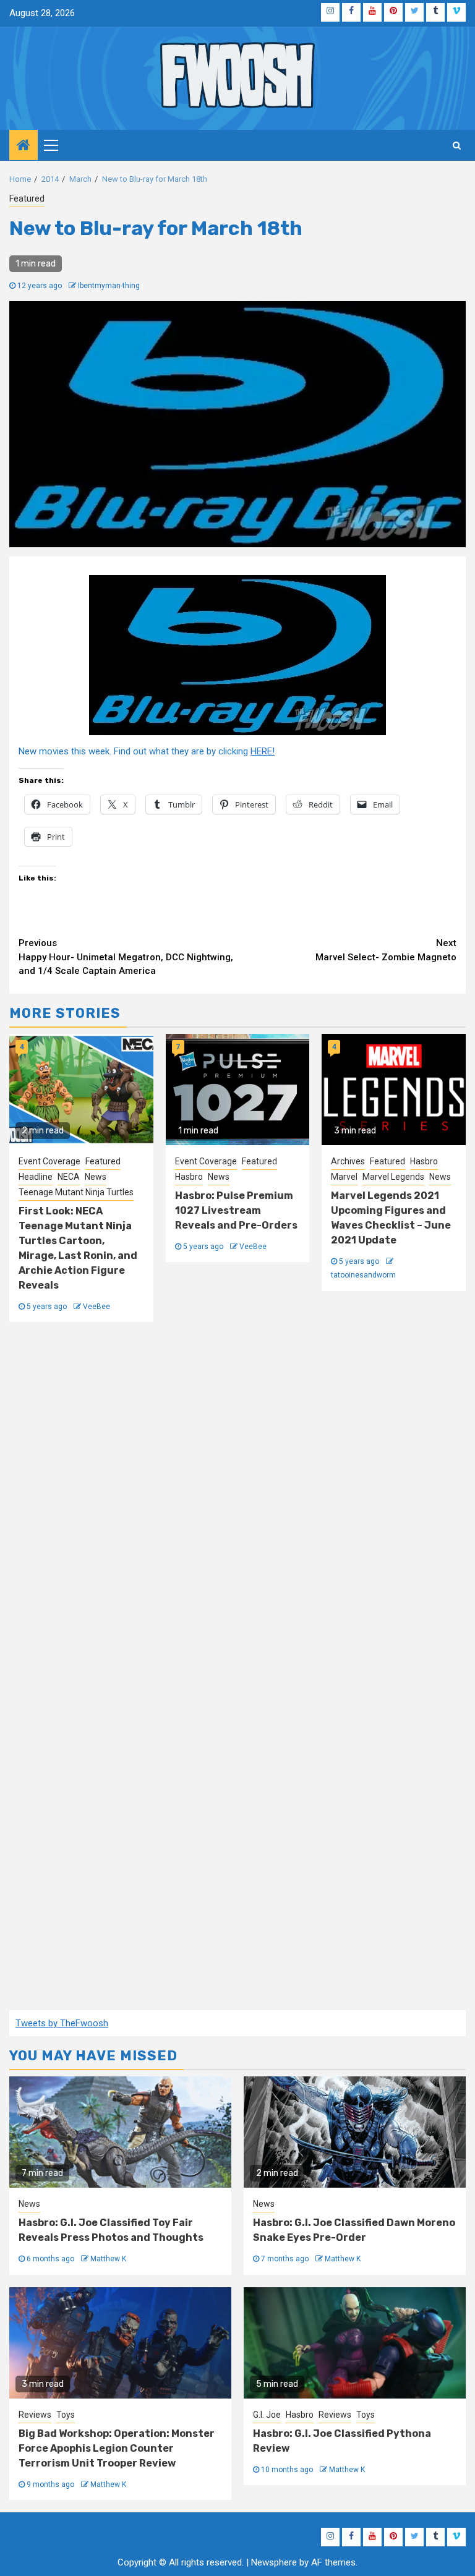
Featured (27, 198)
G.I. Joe (267, 2415)
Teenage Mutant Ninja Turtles (76, 1192)
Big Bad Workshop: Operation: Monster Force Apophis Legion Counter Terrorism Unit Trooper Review (117, 2448)
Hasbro (189, 1177)
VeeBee (96, 1307)
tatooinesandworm (363, 1275)
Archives (348, 1161)
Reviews (35, 2415)
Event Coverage (49, 1161)
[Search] (457, 145)
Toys (66, 2415)
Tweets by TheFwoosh (62, 2023)
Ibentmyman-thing (109, 286)
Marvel (344, 1177)
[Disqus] (237, 1503)
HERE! (263, 751)
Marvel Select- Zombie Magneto (386, 950)
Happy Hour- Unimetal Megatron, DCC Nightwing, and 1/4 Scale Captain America (126, 957)
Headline (36, 1177)
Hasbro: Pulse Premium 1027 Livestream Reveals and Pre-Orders (236, 1210)
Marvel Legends (393, 1177)
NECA (69, 1177)
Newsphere (274, 2562)
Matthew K (108, 2259)
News (96, 1177)
